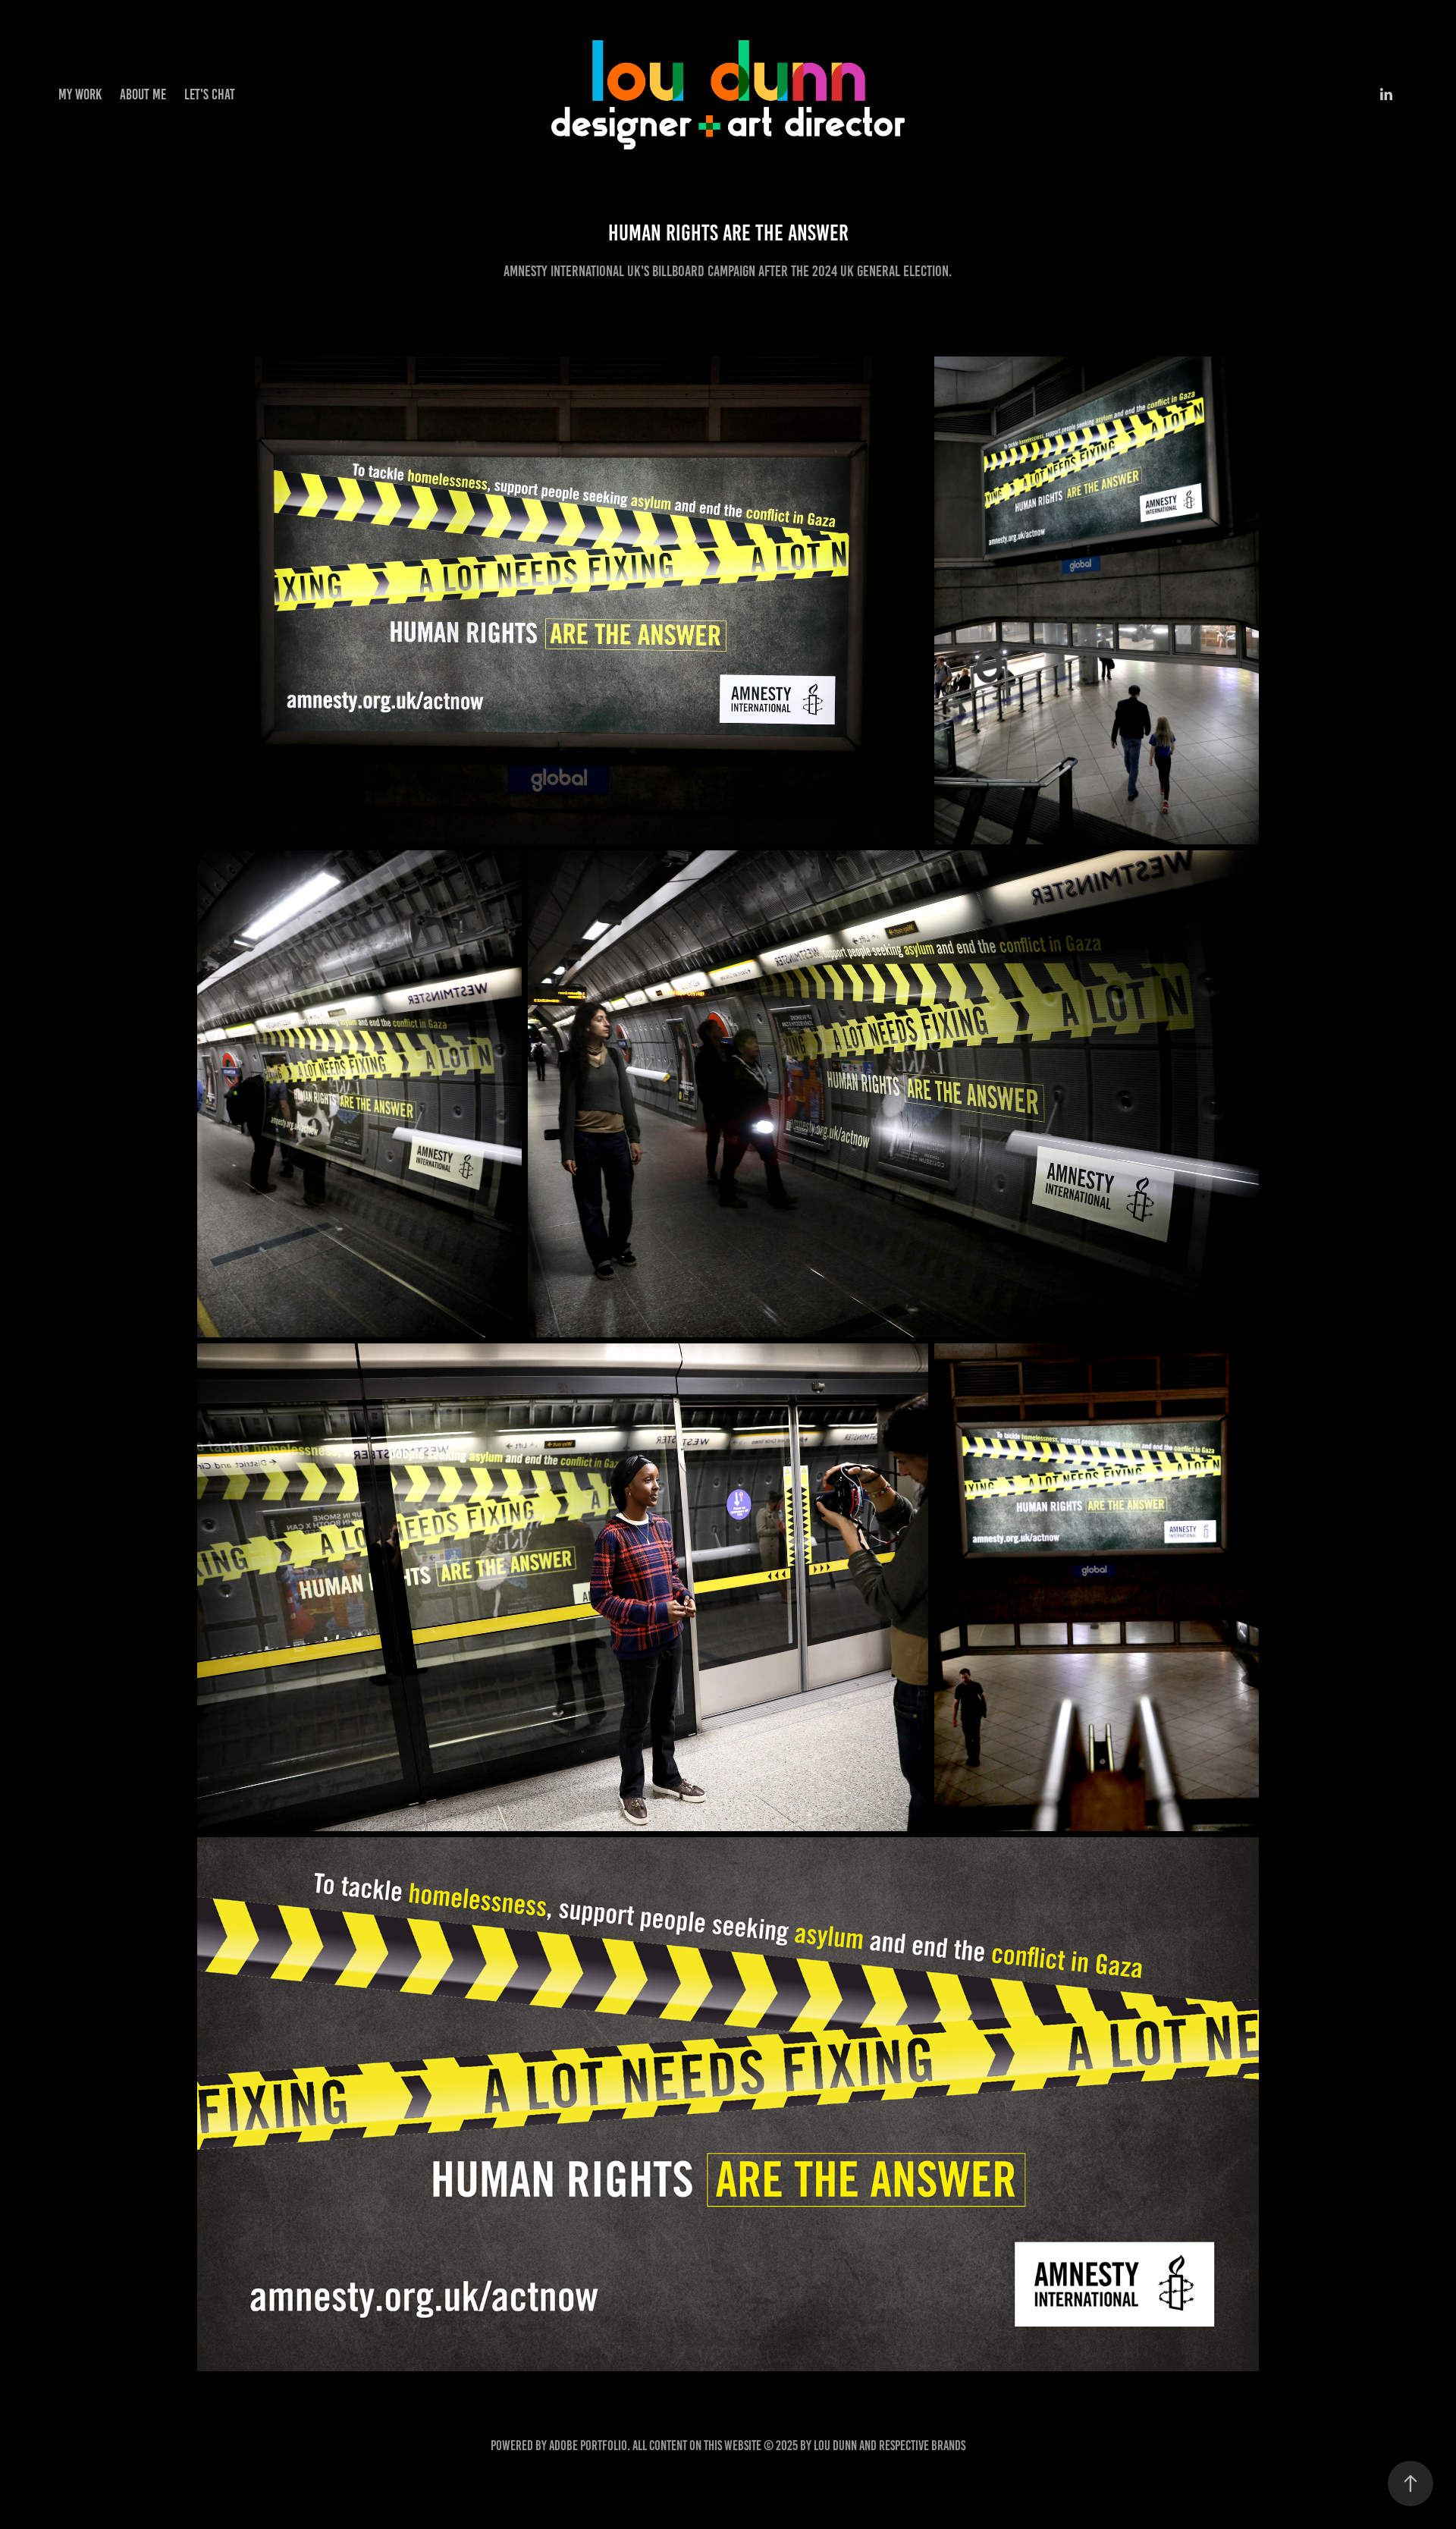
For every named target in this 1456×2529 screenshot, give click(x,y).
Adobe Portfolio (588, 2446)
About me (143, 94)
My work (80, 94)
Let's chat (210, 94)
